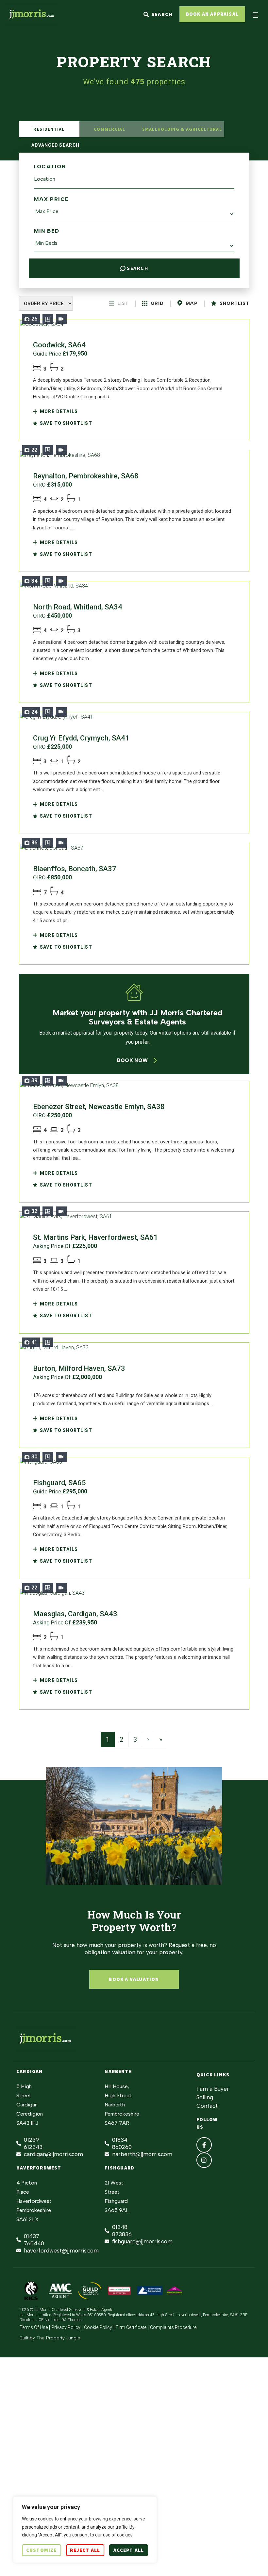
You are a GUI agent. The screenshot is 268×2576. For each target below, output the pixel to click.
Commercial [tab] (109, 129)
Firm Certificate (131, 2327)
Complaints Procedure (173, 2327)
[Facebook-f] (204, 2145)
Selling (205, 2097)
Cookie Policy (98, 2327)
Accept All (129, 2550)
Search (137, 268)
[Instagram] (204, 2160)
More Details (58, 411)
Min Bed (47, 231)
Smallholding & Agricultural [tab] (182, 129)
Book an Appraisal (212, 14)
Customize (42, 2550)
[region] (85, 2530)
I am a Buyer (213, 2089)
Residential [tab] (49, 129)
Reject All (85, 2550)
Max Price (51, 199)
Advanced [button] (55, 145)
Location (50, 166)
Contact (207, 2106)
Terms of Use (34, 2327)
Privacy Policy (66, 2327)
